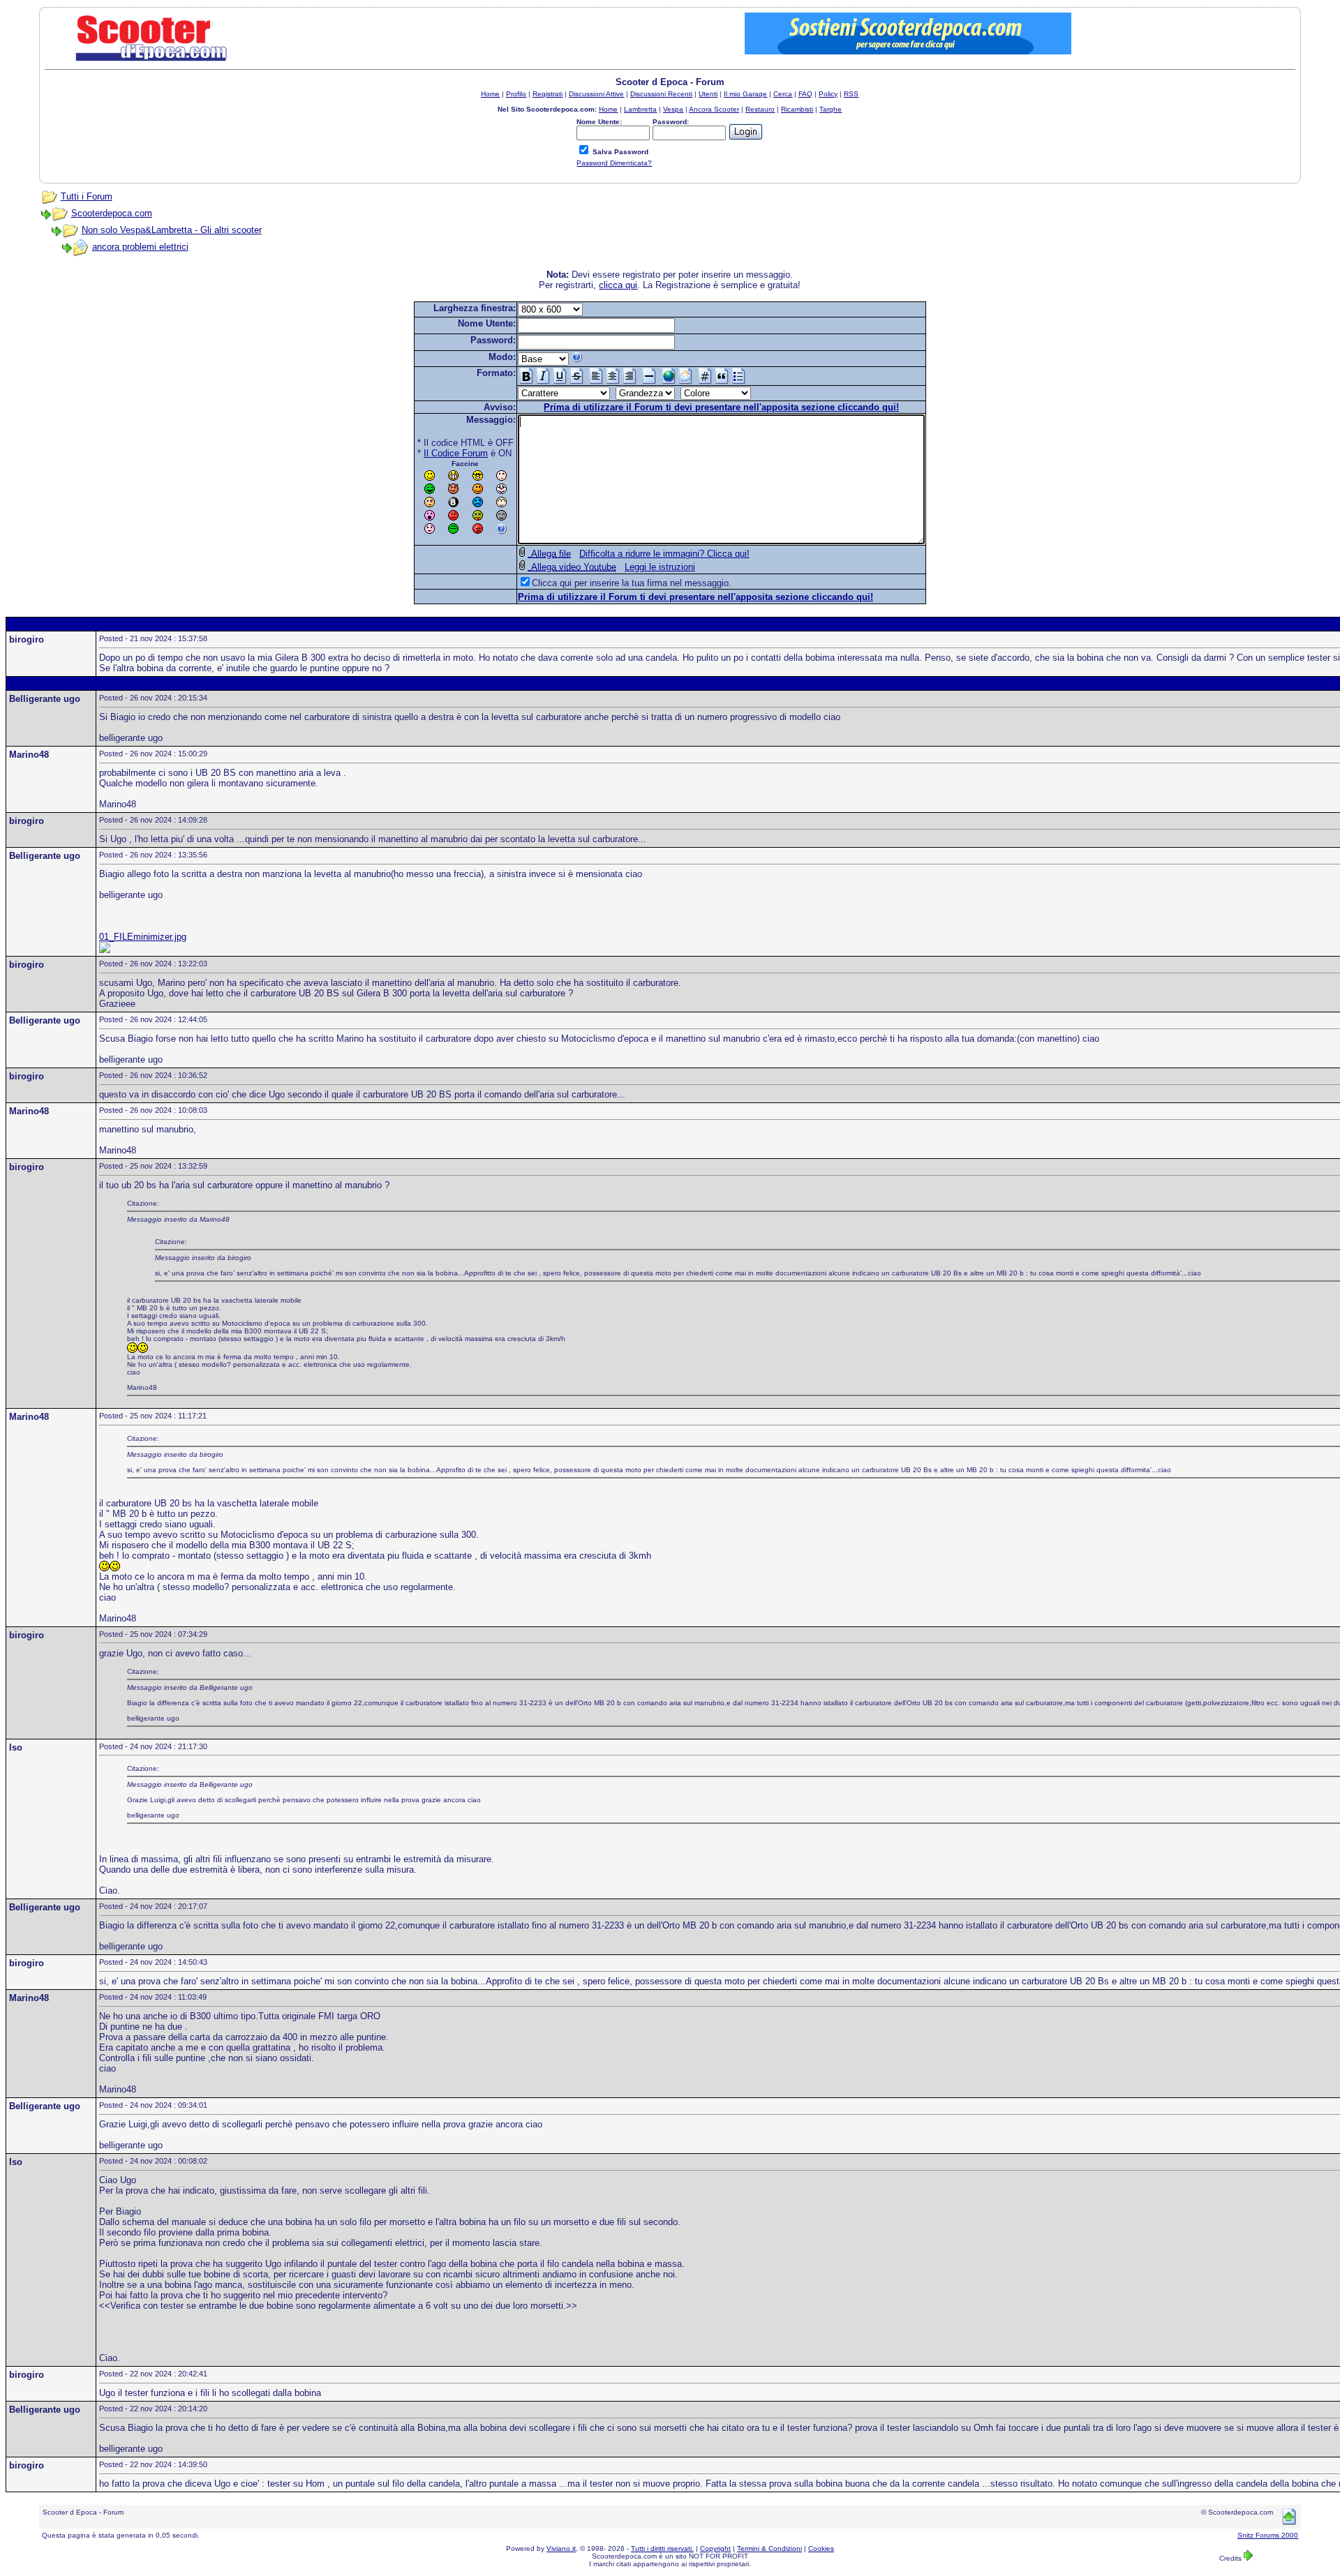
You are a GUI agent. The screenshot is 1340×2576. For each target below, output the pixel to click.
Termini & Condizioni (769, 2548)
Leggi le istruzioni (660, 567)
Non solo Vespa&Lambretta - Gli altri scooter (172, 230)
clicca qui (618, 285)
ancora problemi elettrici (140, 247)
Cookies (821, 2548)
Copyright (715, 2548)
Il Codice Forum (456, 453)
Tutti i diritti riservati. (662, 2548)
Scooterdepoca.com (112, 213)
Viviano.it (561, 2548)
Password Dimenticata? (614, 163)
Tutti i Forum (87, 196)
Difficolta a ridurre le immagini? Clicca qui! (664, 554)
